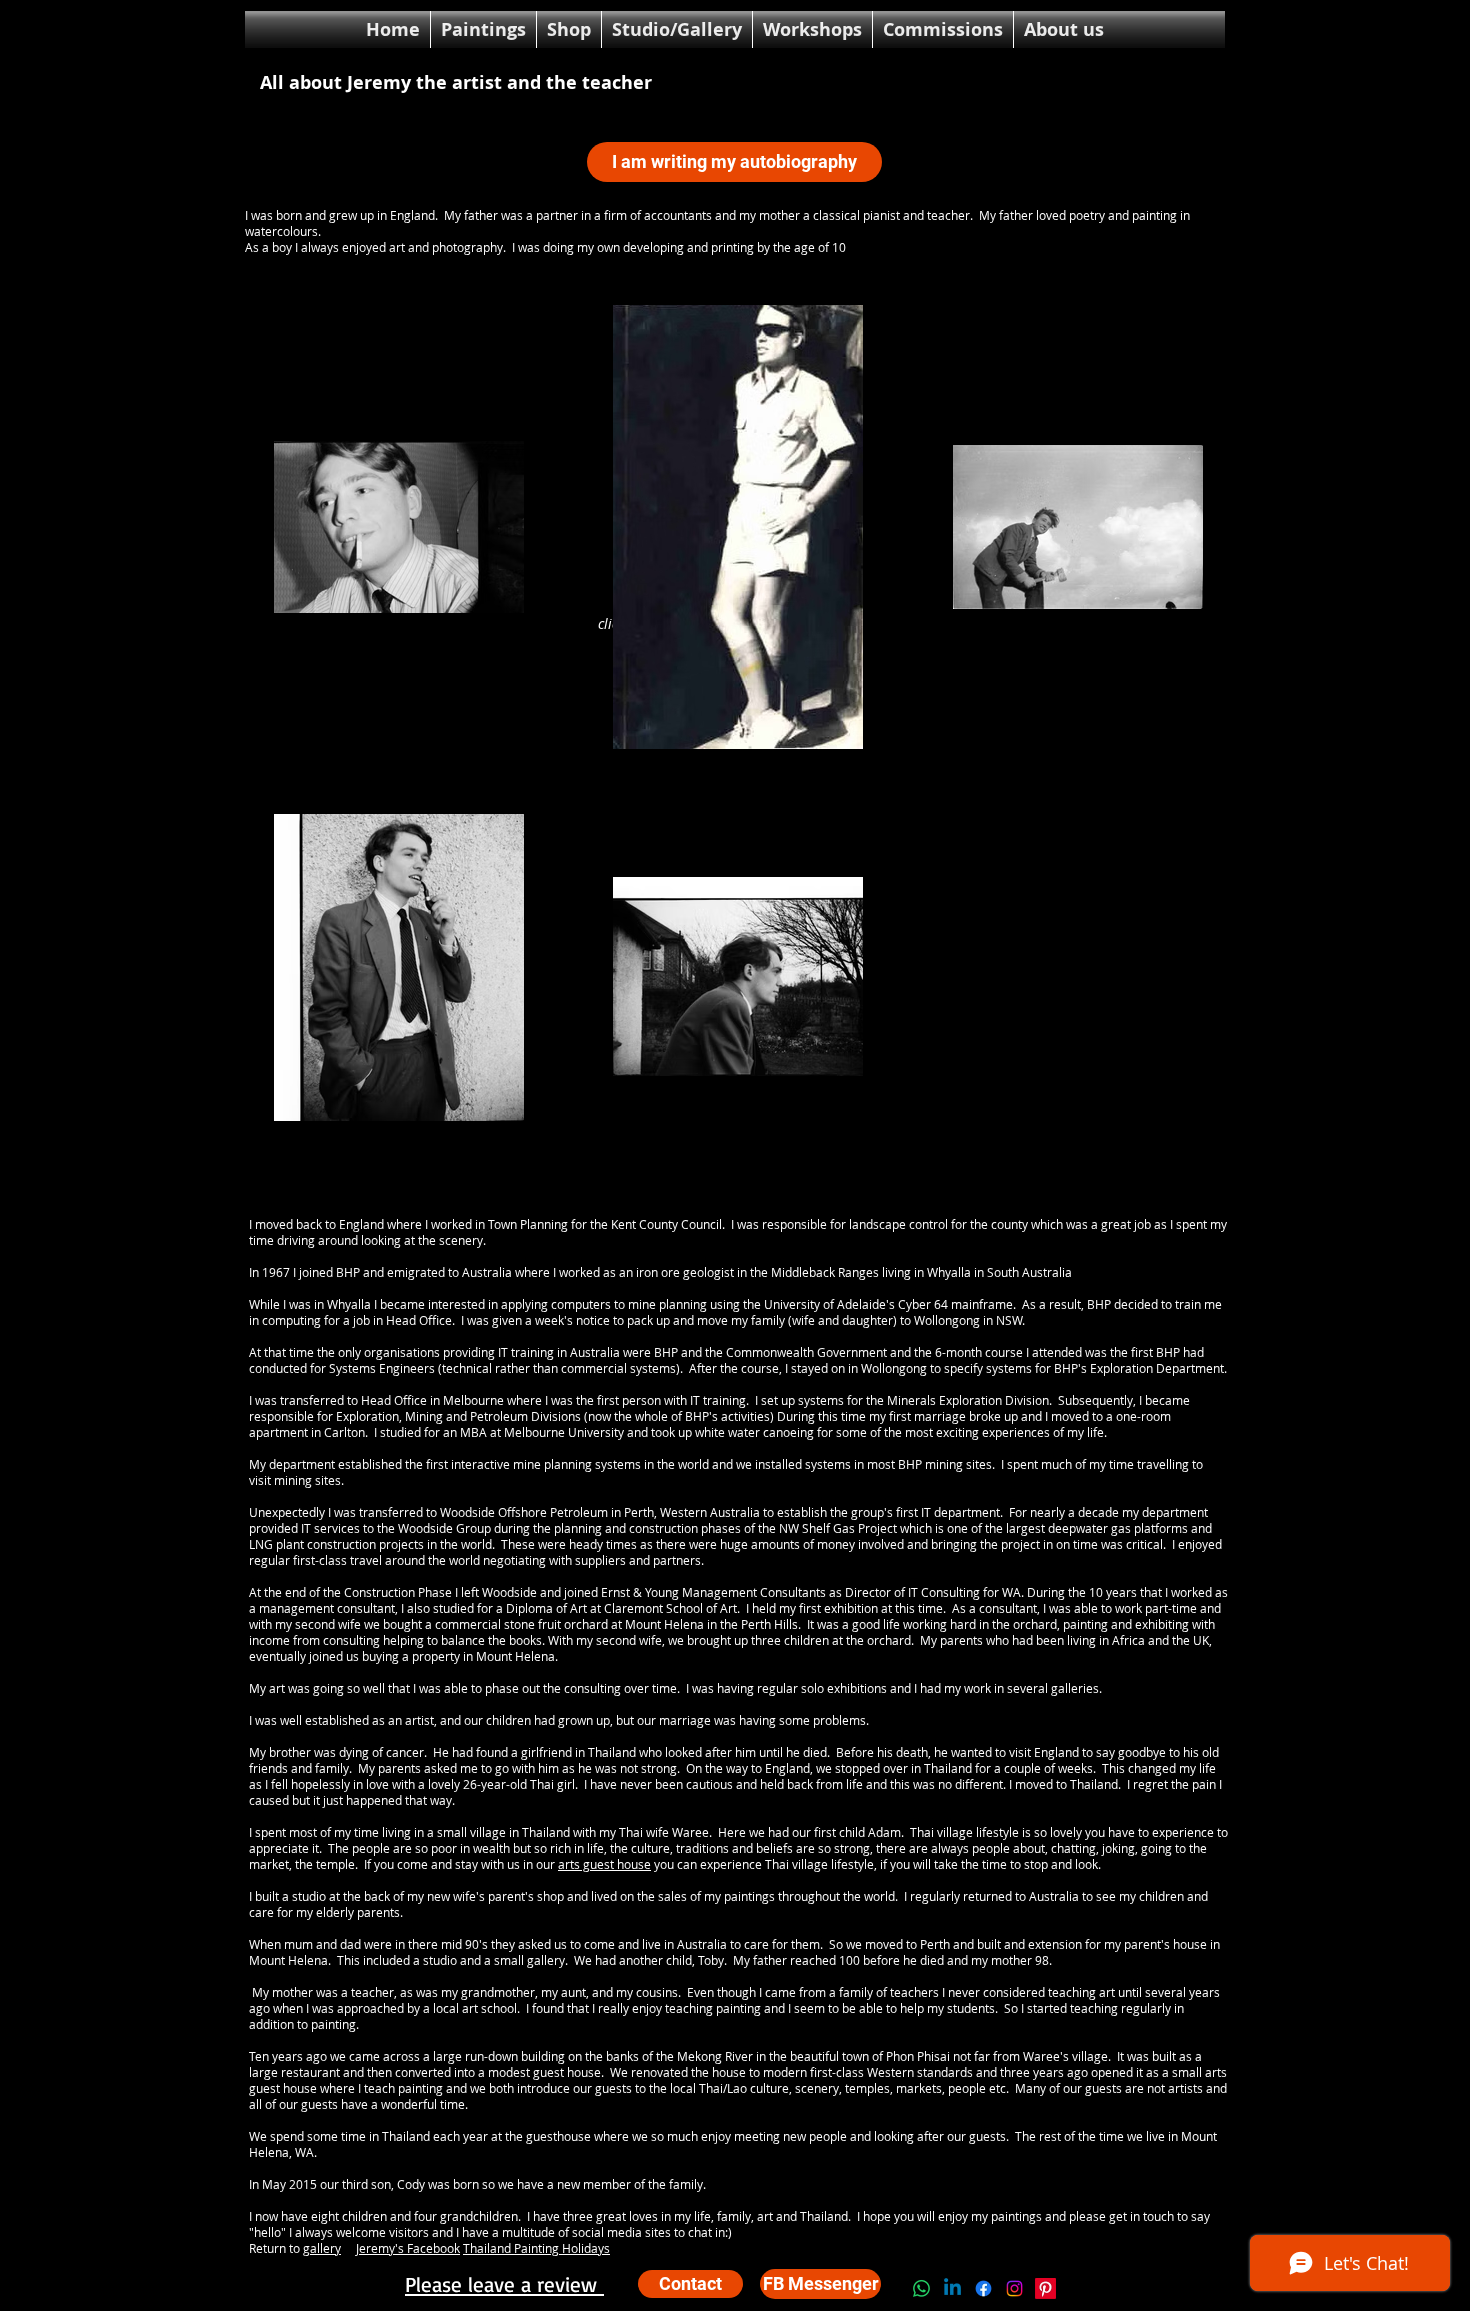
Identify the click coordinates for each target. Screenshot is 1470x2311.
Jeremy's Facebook (408, 2248)
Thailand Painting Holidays (536, 2248)
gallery (322, 2248)
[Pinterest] (1045, 2288)
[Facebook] (983, 2288)
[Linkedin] (952, 2288)
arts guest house (604, 1864)
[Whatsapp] (921, 2288)
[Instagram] (1014, 2288)
